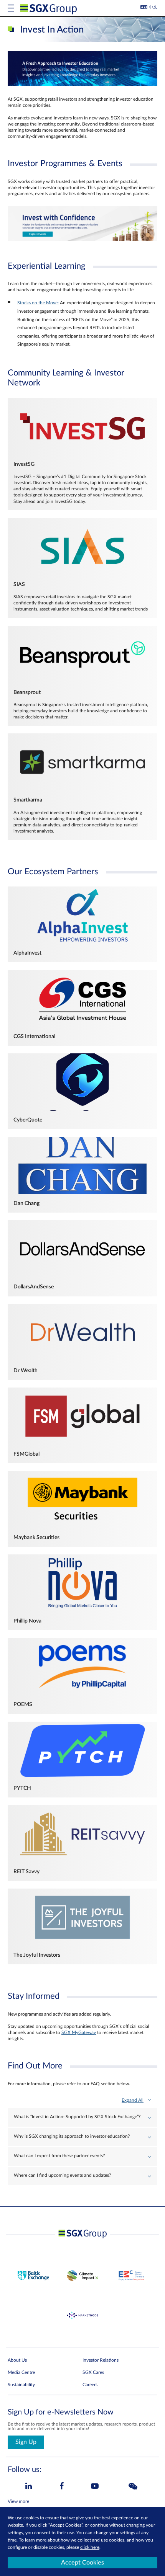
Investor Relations (101, 2360)
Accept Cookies (82, 2563)
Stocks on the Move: (38, 303)
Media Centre (21, 2372)
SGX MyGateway (79, 2032)
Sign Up (26, 2442)
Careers (90, 2385)
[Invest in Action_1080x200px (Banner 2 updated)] (82, 240)
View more (18, 2501)
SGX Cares (93, 2372)
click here (90, 2547)
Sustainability (21, 2385)
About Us (17, 2360)
